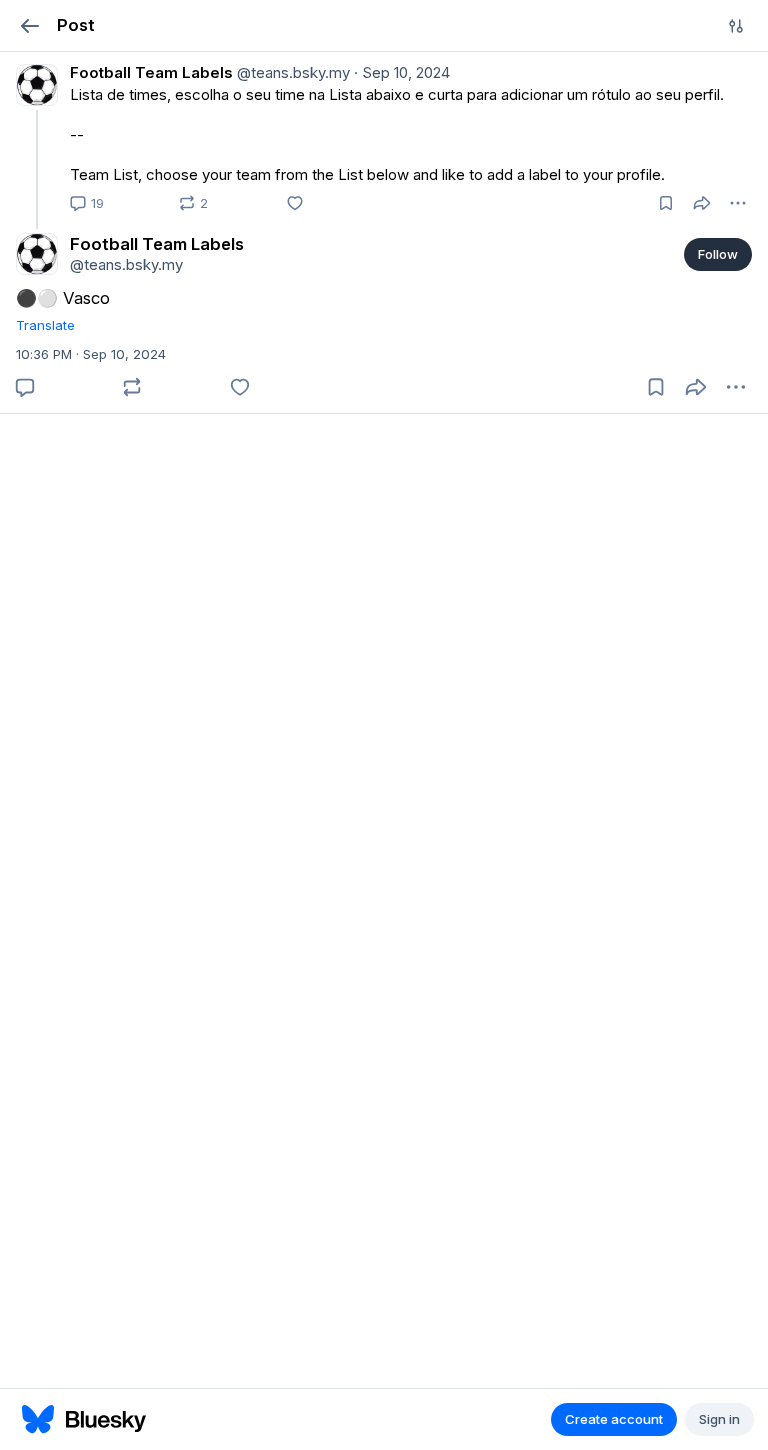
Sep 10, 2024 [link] (402, 72)
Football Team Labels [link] (151, 72)
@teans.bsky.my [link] (291, 72)
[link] (384, 134)
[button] (29, 25)
